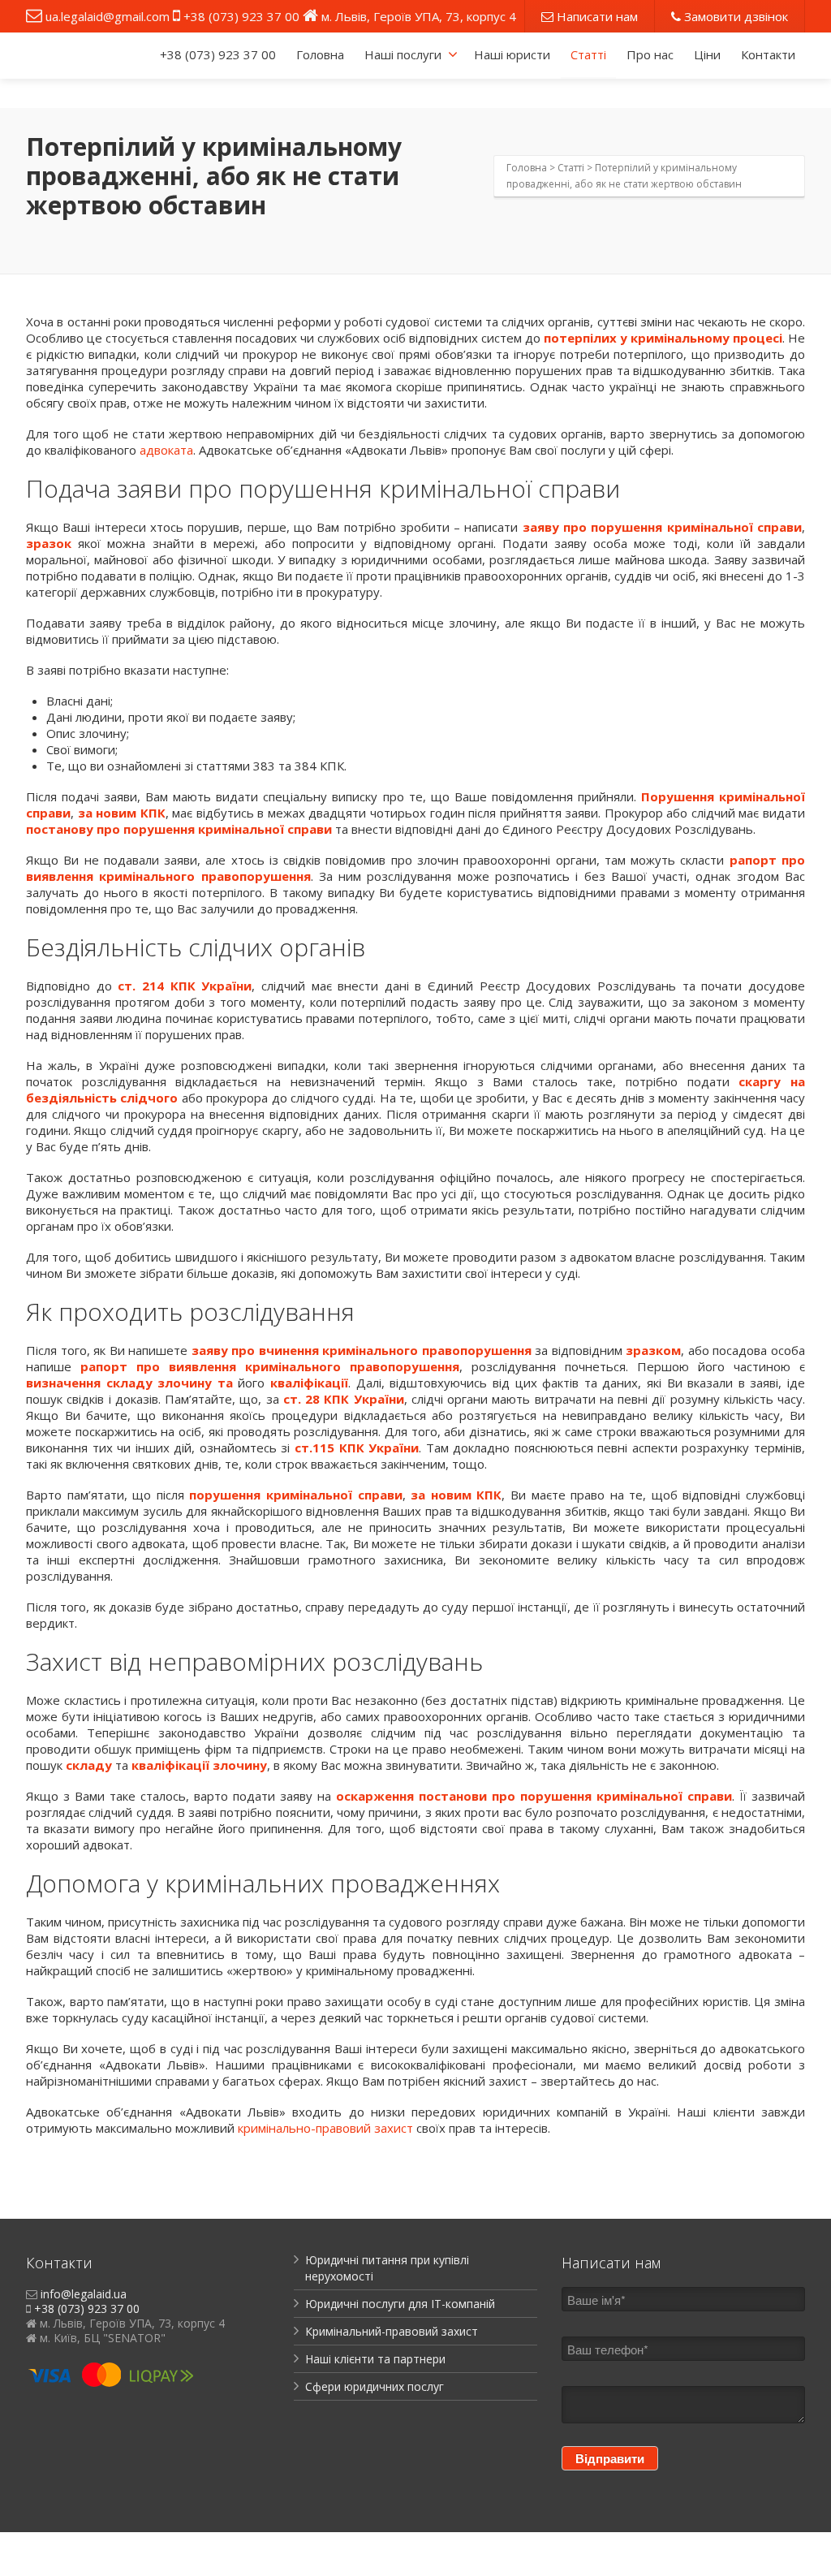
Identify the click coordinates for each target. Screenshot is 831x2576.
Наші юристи (512, 54)
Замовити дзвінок (734, 16)
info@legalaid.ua (84, 2294)
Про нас (650, 54)
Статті (588, 54)
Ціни (707, 54)
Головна (320, 54)
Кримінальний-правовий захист (392, 2331)
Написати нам (596, 16)
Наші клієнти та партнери (375, 2359)
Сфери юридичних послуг (375, 2386)
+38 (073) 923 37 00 (241, 16)
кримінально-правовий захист (325, 2128)
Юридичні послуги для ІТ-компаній (400, 2304)
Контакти (768, 54)
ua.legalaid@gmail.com (108, 16)
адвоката (166, 450)
